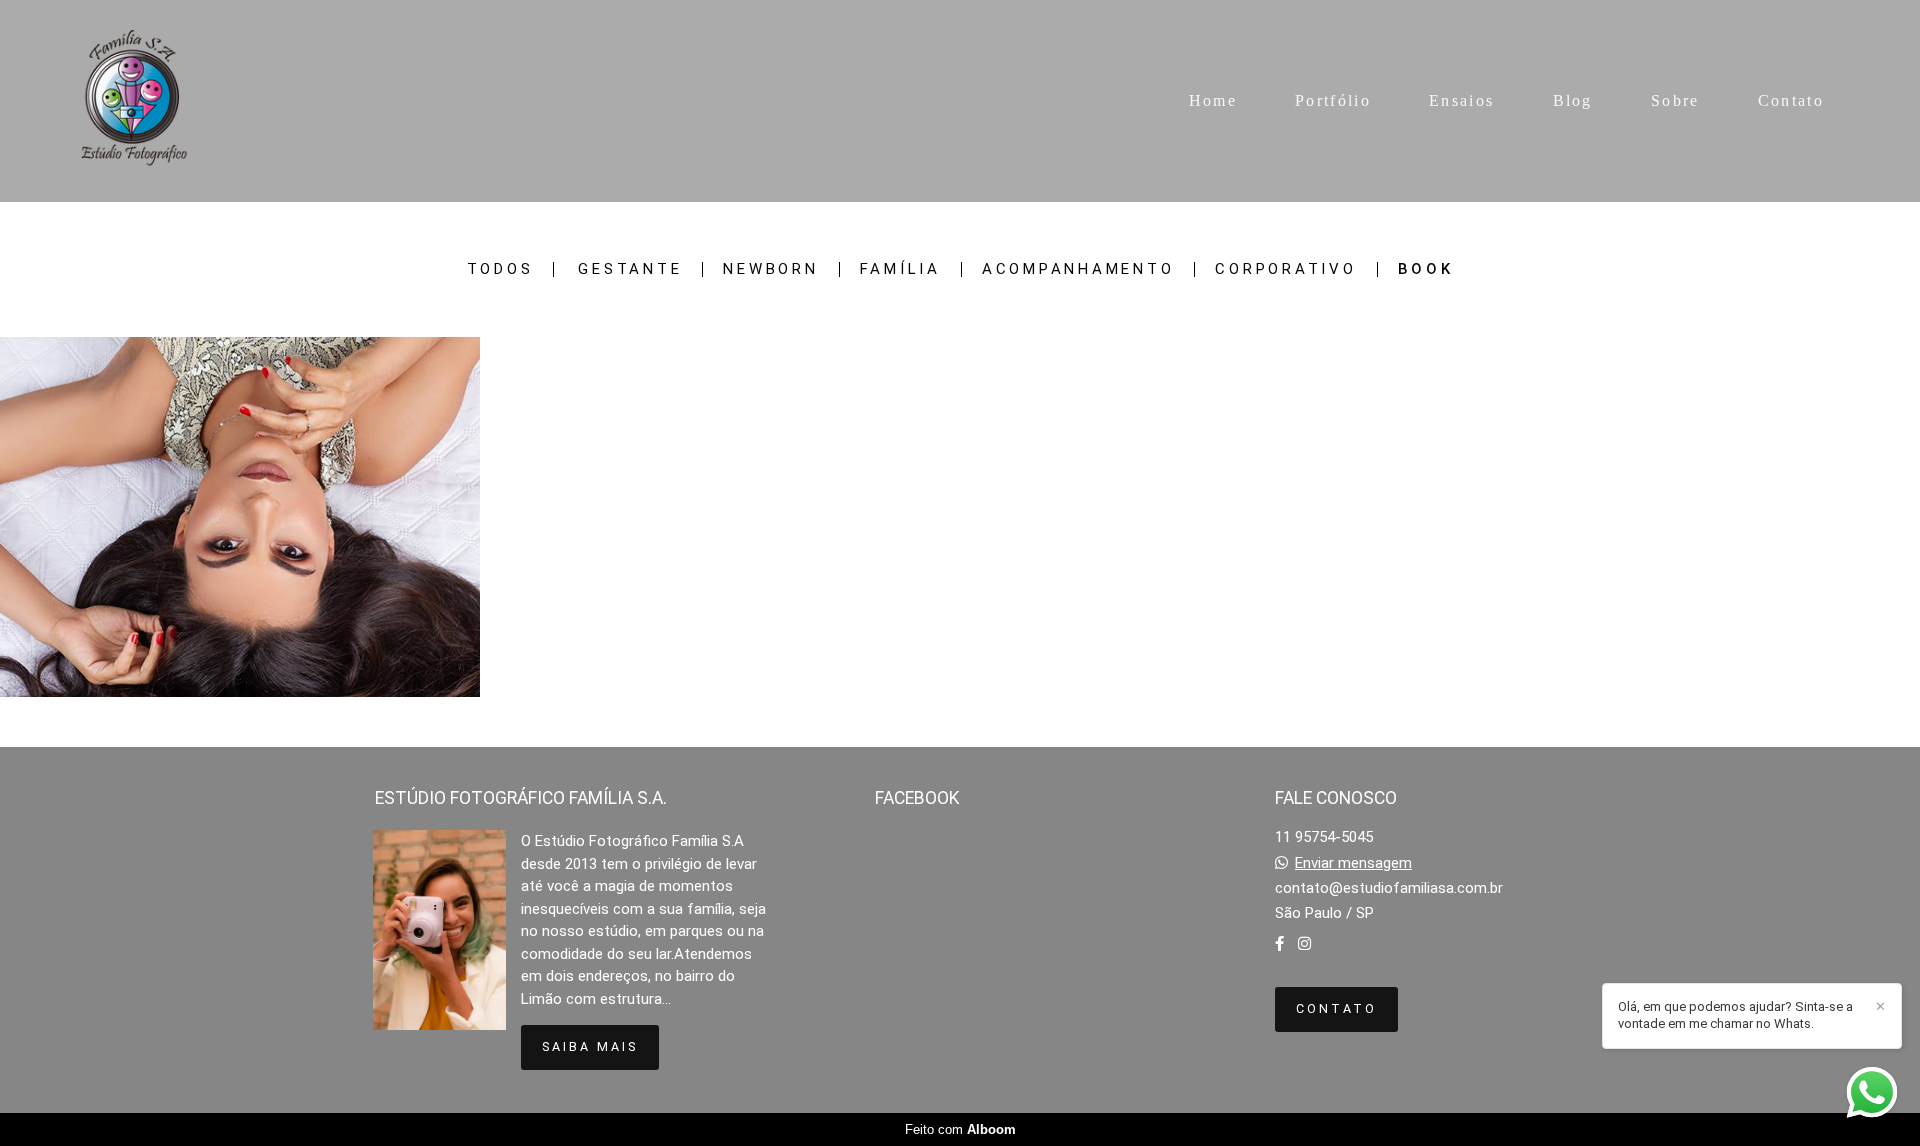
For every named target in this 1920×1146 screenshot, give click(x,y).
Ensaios (1461, 100)
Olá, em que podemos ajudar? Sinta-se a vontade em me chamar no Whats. (1735, 1015)
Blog (1573, 100)
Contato (1791, 100)
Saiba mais (590, 1046)
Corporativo (1285, 269)
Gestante (630, 269)
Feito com (960, 1129)
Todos (500, 269)
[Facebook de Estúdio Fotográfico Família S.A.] (1279, 944)
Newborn (770, 269)
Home (1213, 100)
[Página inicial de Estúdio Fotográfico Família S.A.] (136, 101)
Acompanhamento (1078, 269)
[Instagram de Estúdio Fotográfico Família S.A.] (1304, 944)
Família (900, 269)
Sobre (1675, 100)
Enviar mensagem (1353, 863)
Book (1426, 269)
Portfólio (1333, 100)
